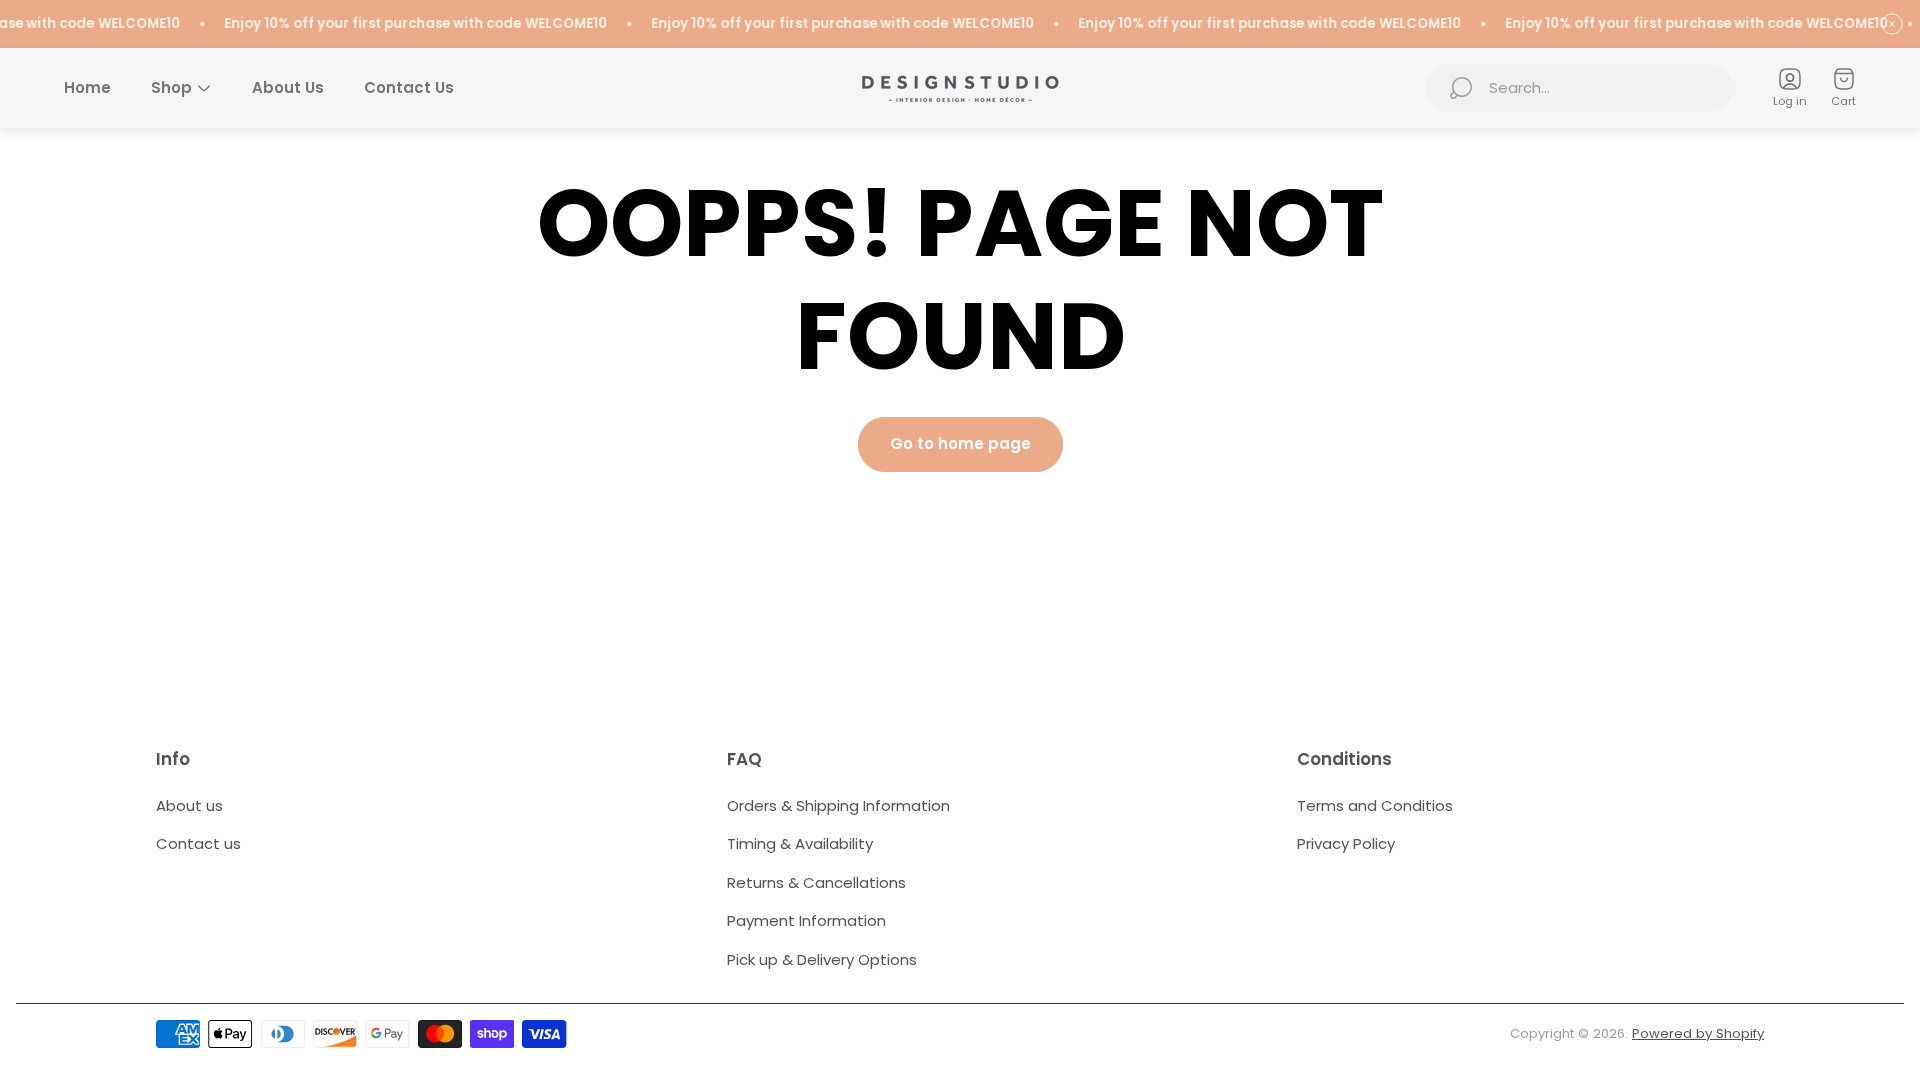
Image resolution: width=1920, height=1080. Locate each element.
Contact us (198, 843)
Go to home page (960, 443)
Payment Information (806, 920)
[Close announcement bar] (1892, 24)
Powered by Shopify (1698, 1033)
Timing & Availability (800, 843)
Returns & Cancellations (816, 882)
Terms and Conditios (1375, 805)
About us (189, 805)
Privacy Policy (1346, 843)
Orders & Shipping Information (838, 805)
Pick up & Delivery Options (822, 959)
